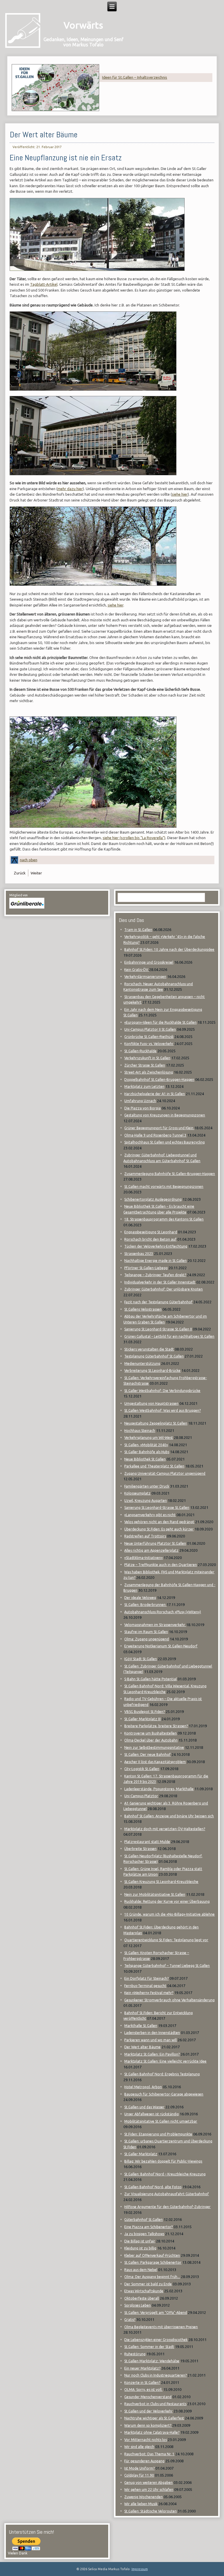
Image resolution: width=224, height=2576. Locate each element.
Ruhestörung (135, 2354)
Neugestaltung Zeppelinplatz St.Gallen (156, 1423)
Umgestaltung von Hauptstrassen (151, 1403)
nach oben (29, 860)
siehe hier (180, 494)
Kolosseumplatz (137, 1493)
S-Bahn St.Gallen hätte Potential (150, 1679)
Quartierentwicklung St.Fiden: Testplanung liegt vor (166, 1940)
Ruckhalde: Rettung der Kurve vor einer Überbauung (167, 1901)
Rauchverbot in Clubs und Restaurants (155, 2404)
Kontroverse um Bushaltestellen (150, 1733)
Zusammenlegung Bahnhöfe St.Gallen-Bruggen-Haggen (170, 1174)
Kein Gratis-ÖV (137, 970)
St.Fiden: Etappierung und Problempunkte (158, 2134)
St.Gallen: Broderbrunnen (145, 1605)
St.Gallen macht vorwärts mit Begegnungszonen (164, 1187)
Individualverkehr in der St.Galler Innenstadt (160, 1282)
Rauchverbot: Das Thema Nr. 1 (149, 2454)
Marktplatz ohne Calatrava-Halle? (152, 2432)
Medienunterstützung (142, 1364)
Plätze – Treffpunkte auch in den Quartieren (161, 1565)
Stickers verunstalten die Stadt (149, 1349)
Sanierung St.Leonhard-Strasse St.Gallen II (158, 1329)
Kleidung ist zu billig (140, 2248)
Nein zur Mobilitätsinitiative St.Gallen (155, 1894)
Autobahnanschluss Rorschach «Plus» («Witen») (163, 1612)
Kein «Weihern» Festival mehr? (149, 1993)
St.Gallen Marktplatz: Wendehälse (152, 2361)
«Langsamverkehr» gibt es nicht (150, 1515)
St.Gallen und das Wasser (144, 2107)
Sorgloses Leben (138, 2305)
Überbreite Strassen (140, 1849)
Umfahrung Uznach (140, 1101)
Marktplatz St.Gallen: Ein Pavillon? (152, 2054)
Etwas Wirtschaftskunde (144, 2291)
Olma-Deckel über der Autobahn (151, 1740)
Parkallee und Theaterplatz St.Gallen (154, 1466)
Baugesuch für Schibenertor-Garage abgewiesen (164, 2094)
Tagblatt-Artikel (44, 284)
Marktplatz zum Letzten (144, 1087)
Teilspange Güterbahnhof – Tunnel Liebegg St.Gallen (167, 1966)
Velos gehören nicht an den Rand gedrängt (159, 1522)
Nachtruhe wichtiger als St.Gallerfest (154, 2418)
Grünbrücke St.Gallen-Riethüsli (149, 1037)
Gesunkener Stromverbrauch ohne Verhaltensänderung (169, 2000)
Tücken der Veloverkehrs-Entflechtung (156, 1246)
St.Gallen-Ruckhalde (140, 1051)
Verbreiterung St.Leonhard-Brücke (152, 1371)
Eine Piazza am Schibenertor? (148, 2227)
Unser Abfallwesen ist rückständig (152, 2114)
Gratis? (130, 2320)
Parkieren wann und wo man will (150, 2040)
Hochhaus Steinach (140, 1431)
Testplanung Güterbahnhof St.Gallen (154, 1356)
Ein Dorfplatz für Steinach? (146, 1978)
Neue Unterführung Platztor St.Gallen (155, 1543)
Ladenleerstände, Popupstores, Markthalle (159, 1789)
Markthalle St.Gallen (141, 2026)
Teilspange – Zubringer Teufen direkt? (155, 1275)
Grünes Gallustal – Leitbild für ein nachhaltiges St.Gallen (169, 1336)
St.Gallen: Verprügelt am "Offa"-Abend (156, 2313)
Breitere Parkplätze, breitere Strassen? (156, 1726)
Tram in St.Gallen (138, 930)
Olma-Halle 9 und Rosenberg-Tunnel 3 (155, 1135)
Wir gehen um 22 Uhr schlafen (149, 2490)
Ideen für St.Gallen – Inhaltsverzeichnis (135, 77)
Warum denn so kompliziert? (148, 2425)
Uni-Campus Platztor (141, 1796)
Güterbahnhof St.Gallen (143, 2220)
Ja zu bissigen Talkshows (144, 2234)
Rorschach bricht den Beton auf (150, 1239)
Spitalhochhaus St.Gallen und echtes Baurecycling (164, 1142)
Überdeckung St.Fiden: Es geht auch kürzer (159, 1529)
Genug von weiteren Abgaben (148, 2483)
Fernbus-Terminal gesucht (145, 1986)
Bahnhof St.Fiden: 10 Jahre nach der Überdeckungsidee (169, 949)
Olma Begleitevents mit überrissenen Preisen (161, 2327)
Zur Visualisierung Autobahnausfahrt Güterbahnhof (167, 2194)
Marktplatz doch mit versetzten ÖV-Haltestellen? (165, 1829)
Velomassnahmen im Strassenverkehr (155, 1625)
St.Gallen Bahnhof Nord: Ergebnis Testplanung (162, 2074)
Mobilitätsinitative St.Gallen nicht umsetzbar (161, 2121)
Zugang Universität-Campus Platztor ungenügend (165, 1473)
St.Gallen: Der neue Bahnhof (147, 1755)
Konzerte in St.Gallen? (142, 2383)
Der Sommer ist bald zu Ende (148, 2284)
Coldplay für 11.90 (139, 2475)
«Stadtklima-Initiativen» (143, 1558)
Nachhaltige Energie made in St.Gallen (155, 1261)
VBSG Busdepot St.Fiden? (145, 1712)
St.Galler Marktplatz (141, 2154)
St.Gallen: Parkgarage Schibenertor (153, 2262)
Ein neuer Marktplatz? (142, 2368)
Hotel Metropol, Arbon (143, 2087)
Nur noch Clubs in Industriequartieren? (155, 2375)
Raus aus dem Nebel (141, 2270)
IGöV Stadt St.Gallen (141, 1659)
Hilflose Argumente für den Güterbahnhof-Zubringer (167, 2207)
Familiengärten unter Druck (147, 1486)
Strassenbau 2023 (139, 1254)
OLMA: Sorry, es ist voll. (143, 2390)
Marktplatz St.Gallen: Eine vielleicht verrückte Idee (165, 2061)
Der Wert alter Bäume (44, 135)
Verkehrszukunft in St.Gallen (147, 1058)
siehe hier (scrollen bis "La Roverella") (134, 838)
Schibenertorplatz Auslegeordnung (153, 1199)
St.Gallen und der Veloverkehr (148, 2411)
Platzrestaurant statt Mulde (147, 1842)
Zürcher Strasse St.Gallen (145, 1065)
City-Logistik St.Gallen (142, 1769)
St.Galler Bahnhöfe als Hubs (147, 1452)
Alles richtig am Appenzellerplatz (151, 1550)
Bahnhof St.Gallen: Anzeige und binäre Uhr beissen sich (169, 1816)
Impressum (140, 2569)
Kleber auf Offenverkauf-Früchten (152, 2255)
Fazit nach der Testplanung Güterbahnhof (158, 1302)
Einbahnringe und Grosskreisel (149, 962)
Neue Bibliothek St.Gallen (145, 1459)
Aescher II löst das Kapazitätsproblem (155, 1762)
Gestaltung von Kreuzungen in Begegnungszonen (165, 1115)
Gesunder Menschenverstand (148, 2397)
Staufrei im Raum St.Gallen (146, 1632)
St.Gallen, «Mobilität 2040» (146, 1445)
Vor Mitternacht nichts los (146, 2440)
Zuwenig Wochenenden (143, 2497)
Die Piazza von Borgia (142, 1108)
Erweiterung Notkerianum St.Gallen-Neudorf (161, 1646)
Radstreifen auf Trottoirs (145, 1536)
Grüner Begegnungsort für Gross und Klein (159, 1128)
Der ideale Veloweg (140, 1598)
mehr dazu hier (70, 489)
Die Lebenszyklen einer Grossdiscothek (156, 2340)
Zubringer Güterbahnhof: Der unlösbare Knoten (163, 1289)
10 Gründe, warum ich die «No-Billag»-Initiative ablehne (169, 1914)
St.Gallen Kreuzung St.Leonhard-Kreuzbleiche (161, 1882)
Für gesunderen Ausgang (144, 2461)
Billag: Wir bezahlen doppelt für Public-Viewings (163, 2161)
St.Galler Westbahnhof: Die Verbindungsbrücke (162, 1391)
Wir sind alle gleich (139, 2447)
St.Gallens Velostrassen (143, 1309)
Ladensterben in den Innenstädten (152, 2033)
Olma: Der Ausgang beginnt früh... (152, 2277)
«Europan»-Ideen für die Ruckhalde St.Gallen (160, 1022)
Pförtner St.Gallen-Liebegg (146, 1268)
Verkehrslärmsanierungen (145, 977)
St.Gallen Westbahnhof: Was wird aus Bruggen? (162, 1410)
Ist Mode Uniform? (139, 2468)
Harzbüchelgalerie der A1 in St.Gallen (155, 1094)
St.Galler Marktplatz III (142, 1719)
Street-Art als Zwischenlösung (149, 1072)
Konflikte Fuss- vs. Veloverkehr (149, 1044)
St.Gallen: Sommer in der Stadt (149, 2347)
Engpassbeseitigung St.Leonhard (151, 1232)
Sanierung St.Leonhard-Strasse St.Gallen (157, 1508)
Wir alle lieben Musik (141, 2504)
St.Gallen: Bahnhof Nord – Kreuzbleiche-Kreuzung (165, 2174)
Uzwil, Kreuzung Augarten (146, 1501)
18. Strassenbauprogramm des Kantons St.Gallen (164, 1219)
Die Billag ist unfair (140, 2241)
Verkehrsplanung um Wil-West (149, 1438)
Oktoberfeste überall (142, 2298)
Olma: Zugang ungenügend (147, 1639)
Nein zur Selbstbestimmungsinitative (154, 1748)
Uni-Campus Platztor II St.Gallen (150, 1029)
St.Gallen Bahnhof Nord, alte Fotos (153, 2187)
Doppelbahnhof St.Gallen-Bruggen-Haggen (159, 1080)
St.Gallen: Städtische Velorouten (150, 2511)
